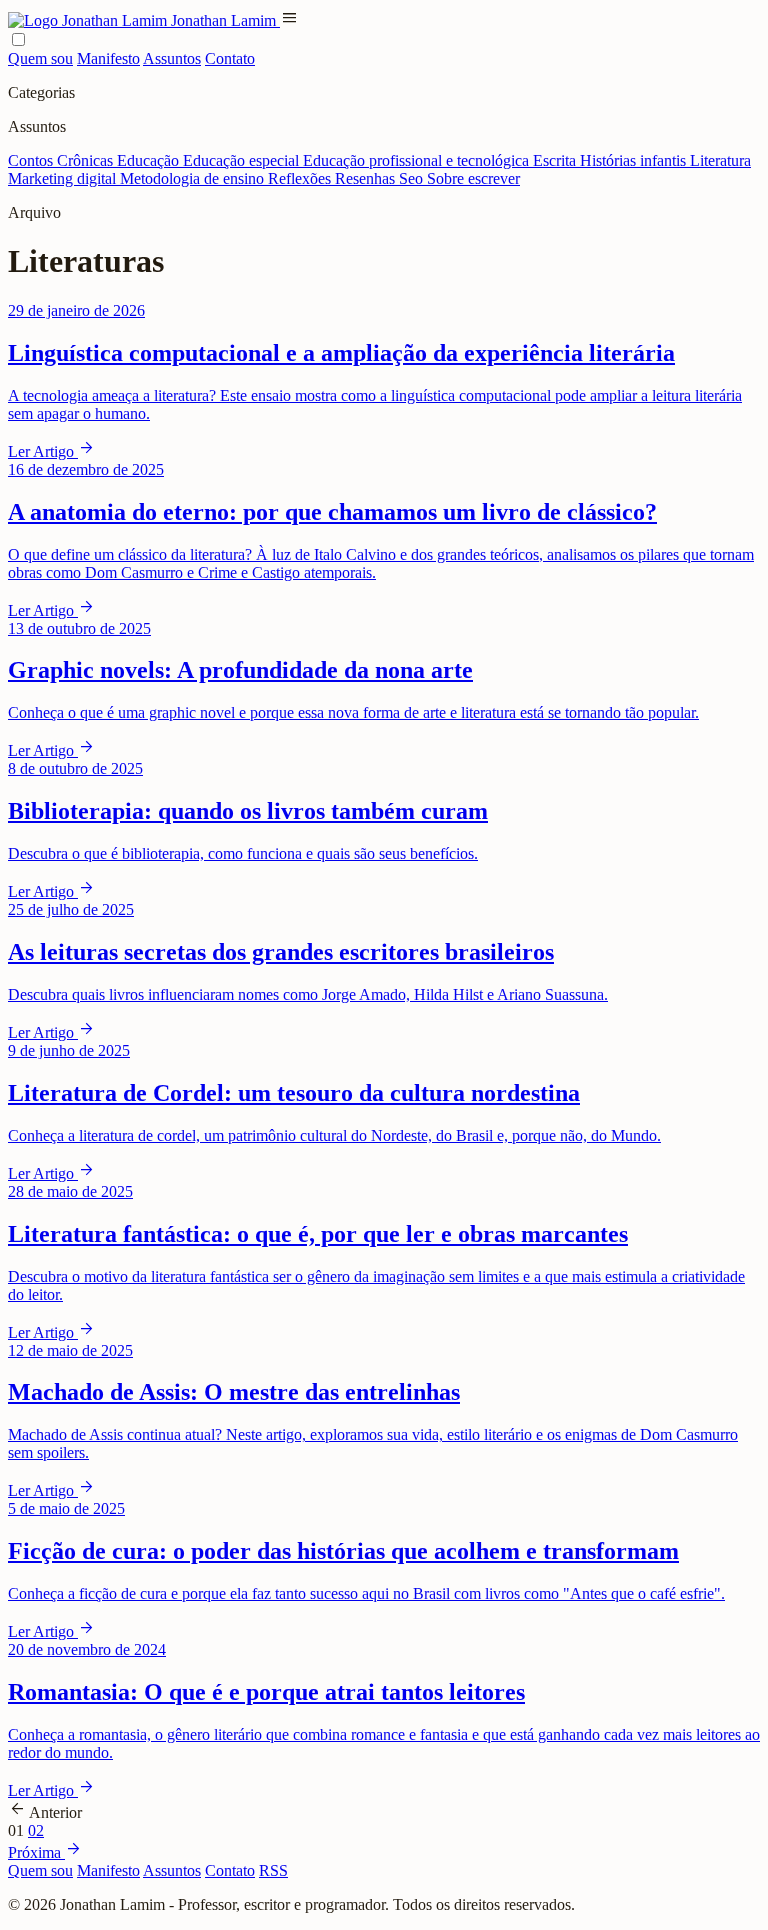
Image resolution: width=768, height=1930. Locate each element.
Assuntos (172, 58)
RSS (273, 1870)
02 (36, 1830)
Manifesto (108, 58)
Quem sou (40, 58)
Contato (230, 58)
